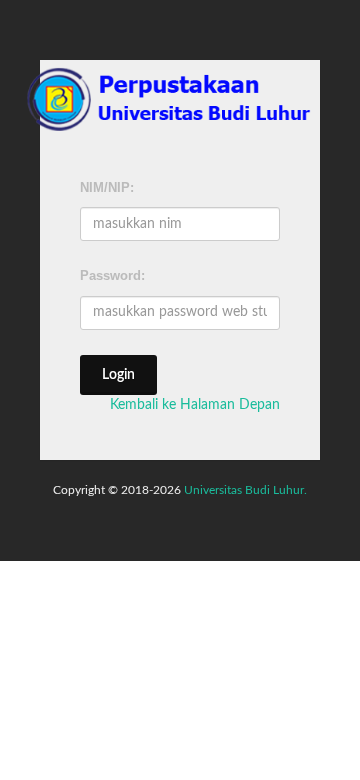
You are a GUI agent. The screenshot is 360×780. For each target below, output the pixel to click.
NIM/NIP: (107, 187)
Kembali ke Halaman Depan (195, 405)
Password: (112, 275)
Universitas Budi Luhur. (245, 490)
